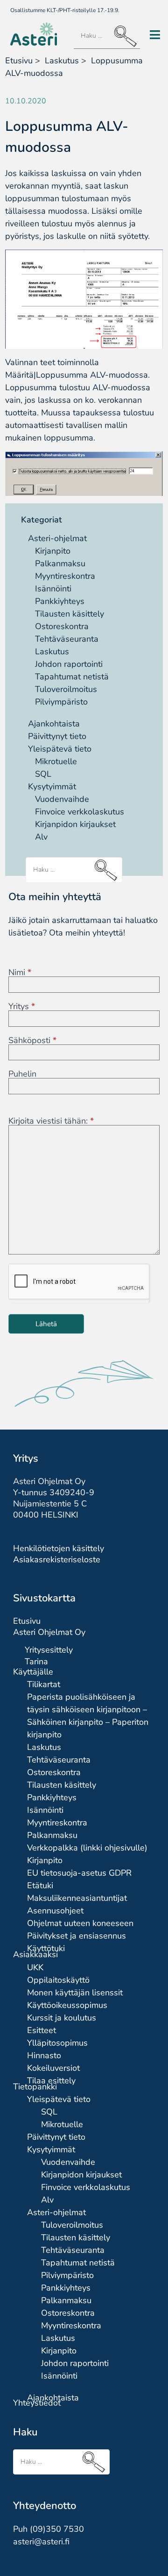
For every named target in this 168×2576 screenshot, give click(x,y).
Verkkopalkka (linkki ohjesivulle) (87, 1848)
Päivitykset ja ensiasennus (77, 1936)
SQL (43, 774)
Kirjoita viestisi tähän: (51, 1121)
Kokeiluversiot (53, 2068)
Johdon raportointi (69, 664)
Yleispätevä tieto (60, 749)
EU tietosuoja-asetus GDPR (79, 1873)
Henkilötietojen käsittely (59, 1548)
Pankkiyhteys (60, 601)
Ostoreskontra (62, 626)
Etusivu (19, 61)
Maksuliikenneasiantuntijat (77, 1898)
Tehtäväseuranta (67, 639)
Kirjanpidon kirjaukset (75, 824)
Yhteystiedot (37, 2403)
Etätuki (40, 1885)
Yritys (22, 1006)
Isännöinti (53, 589)
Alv (41, 837)
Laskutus (52, 651)
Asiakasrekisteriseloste (57, 1559)
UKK (35, 1967)
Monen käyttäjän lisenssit (75, 1993)
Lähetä (46, 1324)
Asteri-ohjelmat (57, 538)
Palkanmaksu (60, 563)
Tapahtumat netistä (72, 677)
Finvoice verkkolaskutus (80, 812)
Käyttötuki (46, 1948)
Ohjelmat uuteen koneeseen (80, 1923)
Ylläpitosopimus (57, 2043)
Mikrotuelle (56, 761)
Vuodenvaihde (62, 799)
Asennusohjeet (55, 1911)
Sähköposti (32, 1040)
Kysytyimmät (52, 786)
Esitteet (42, 2030)
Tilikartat (44, 1684)
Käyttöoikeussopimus (67, 2005)
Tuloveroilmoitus (66, 689)
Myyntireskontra (65, 576)
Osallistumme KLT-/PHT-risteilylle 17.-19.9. (65, 10)
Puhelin (22, 1074)
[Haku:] (107, 36)
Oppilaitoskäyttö (58, 1980)
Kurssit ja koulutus (62, 2018)
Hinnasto (44, 2055)
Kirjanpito (53, 551)
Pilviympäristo (61, 702)
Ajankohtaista (54, 724)
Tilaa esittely (51, 2081)
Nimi (20, 972)
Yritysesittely (49, 1650)
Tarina (36, 1661)
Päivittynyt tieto (57, 736)
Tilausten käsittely (70, 614)
